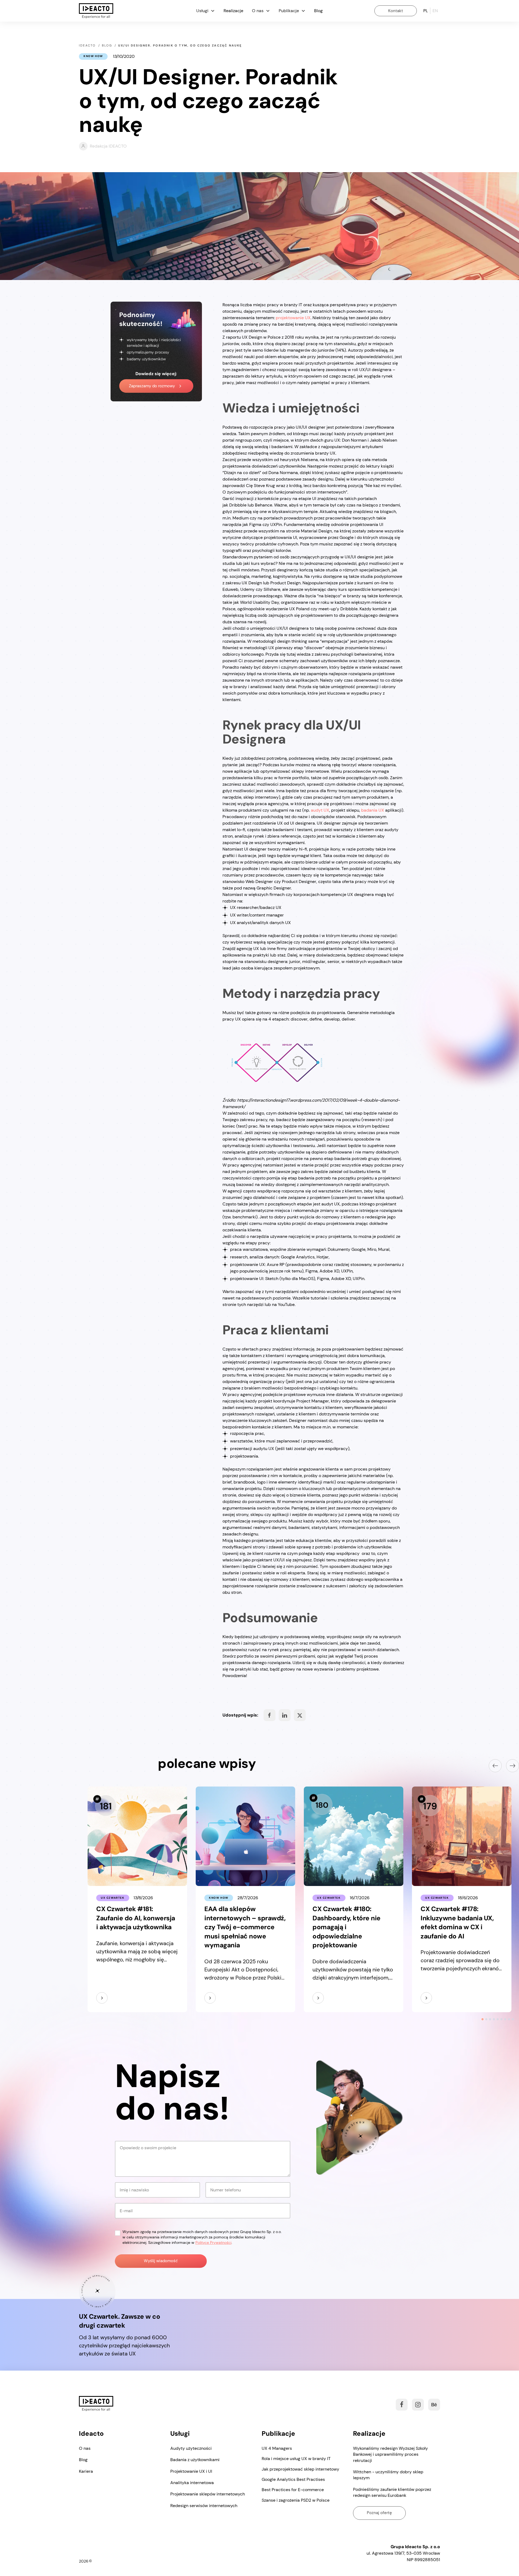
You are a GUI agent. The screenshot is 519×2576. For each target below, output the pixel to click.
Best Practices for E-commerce (293, 2490)
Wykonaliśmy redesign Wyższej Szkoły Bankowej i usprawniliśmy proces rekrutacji (390, 2454)
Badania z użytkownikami (195, 2460)
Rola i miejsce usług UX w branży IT (296, 2459)
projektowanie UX (293, 318)
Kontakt (396, 11)
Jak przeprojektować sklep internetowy (300, 2469)
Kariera (86, 2471)
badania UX (373, 810)
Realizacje (233, 11)
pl (426, 11)
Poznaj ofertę (379, 2513)
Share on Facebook (269, 1715)
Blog (318, 11)
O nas (85, 2448)
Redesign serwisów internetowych (204, 2506)
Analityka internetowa (192, 2483)
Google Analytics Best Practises (293, 2479)
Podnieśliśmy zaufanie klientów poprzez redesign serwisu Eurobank (392, 2492)
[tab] (482, 2019)
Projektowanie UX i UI (191, 2471)
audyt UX (320, 810)
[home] (96, 11)
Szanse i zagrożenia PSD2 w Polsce (296, 2500)
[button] (206, 11)
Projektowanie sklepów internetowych (208, 2494)
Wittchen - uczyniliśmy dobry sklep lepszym (388, 2475)
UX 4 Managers (277, 2448)
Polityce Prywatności (213, 2242)
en (435, 11)
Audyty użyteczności (191, 2448)
